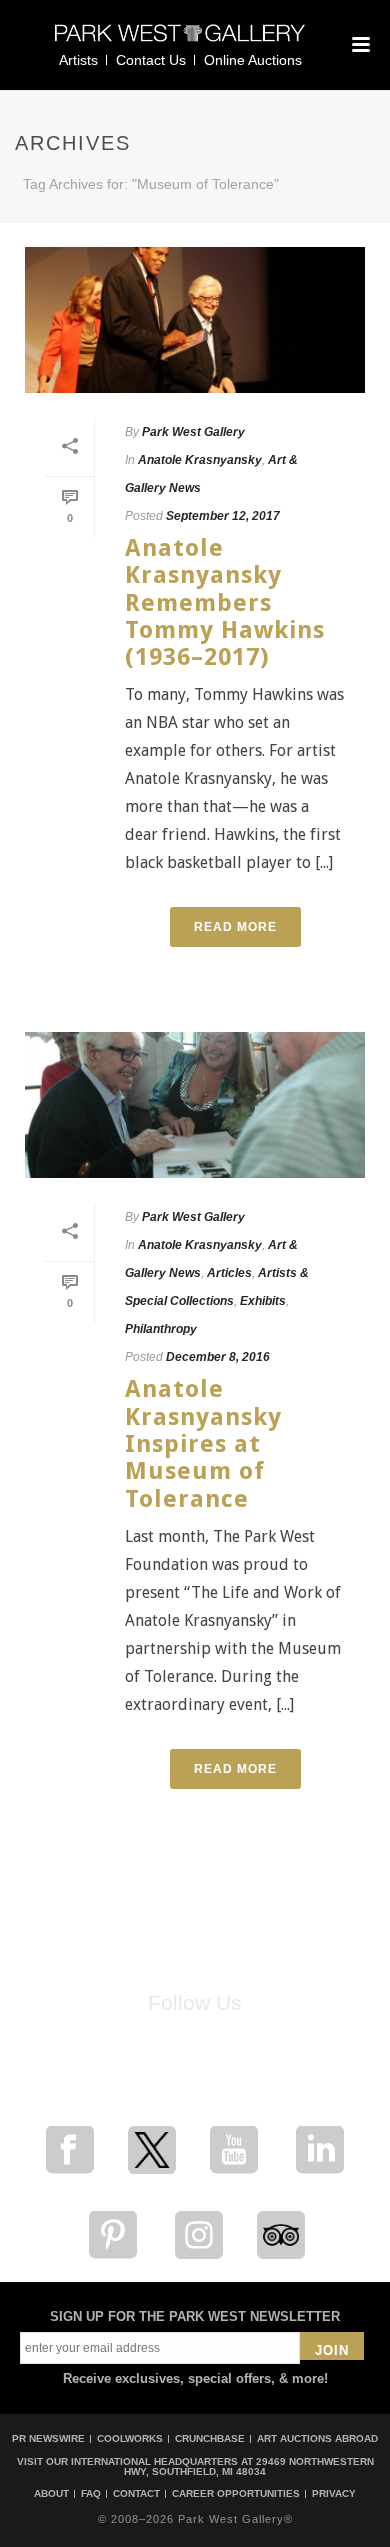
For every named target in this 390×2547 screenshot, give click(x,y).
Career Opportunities (236, 2494)
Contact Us (151, 60)
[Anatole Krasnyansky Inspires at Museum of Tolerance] (195, 1105)
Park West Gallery (193, 432)
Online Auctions (253, 60)
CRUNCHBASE (210, 2438)
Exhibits (263, 1301)
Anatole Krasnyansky (200, 460)
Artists (78, 60)
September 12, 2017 (223, 516)
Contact (136, 2494)
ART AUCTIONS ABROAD (317, 2438)
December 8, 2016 (218, 1357)
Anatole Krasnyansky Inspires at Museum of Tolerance (203, 1443)
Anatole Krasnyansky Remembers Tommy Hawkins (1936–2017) (225, 602)
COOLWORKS (130, 2438)
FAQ (91, 2494)
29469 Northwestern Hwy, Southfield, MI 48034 (249, 2466)
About (51, 2494)
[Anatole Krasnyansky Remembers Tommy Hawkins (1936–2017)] (195, 320)
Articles (229, 1273)
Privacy (334, 2494)
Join (332, 2350)
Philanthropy (161, 1329)
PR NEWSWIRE (48, 2438)
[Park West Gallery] (180, 41)
